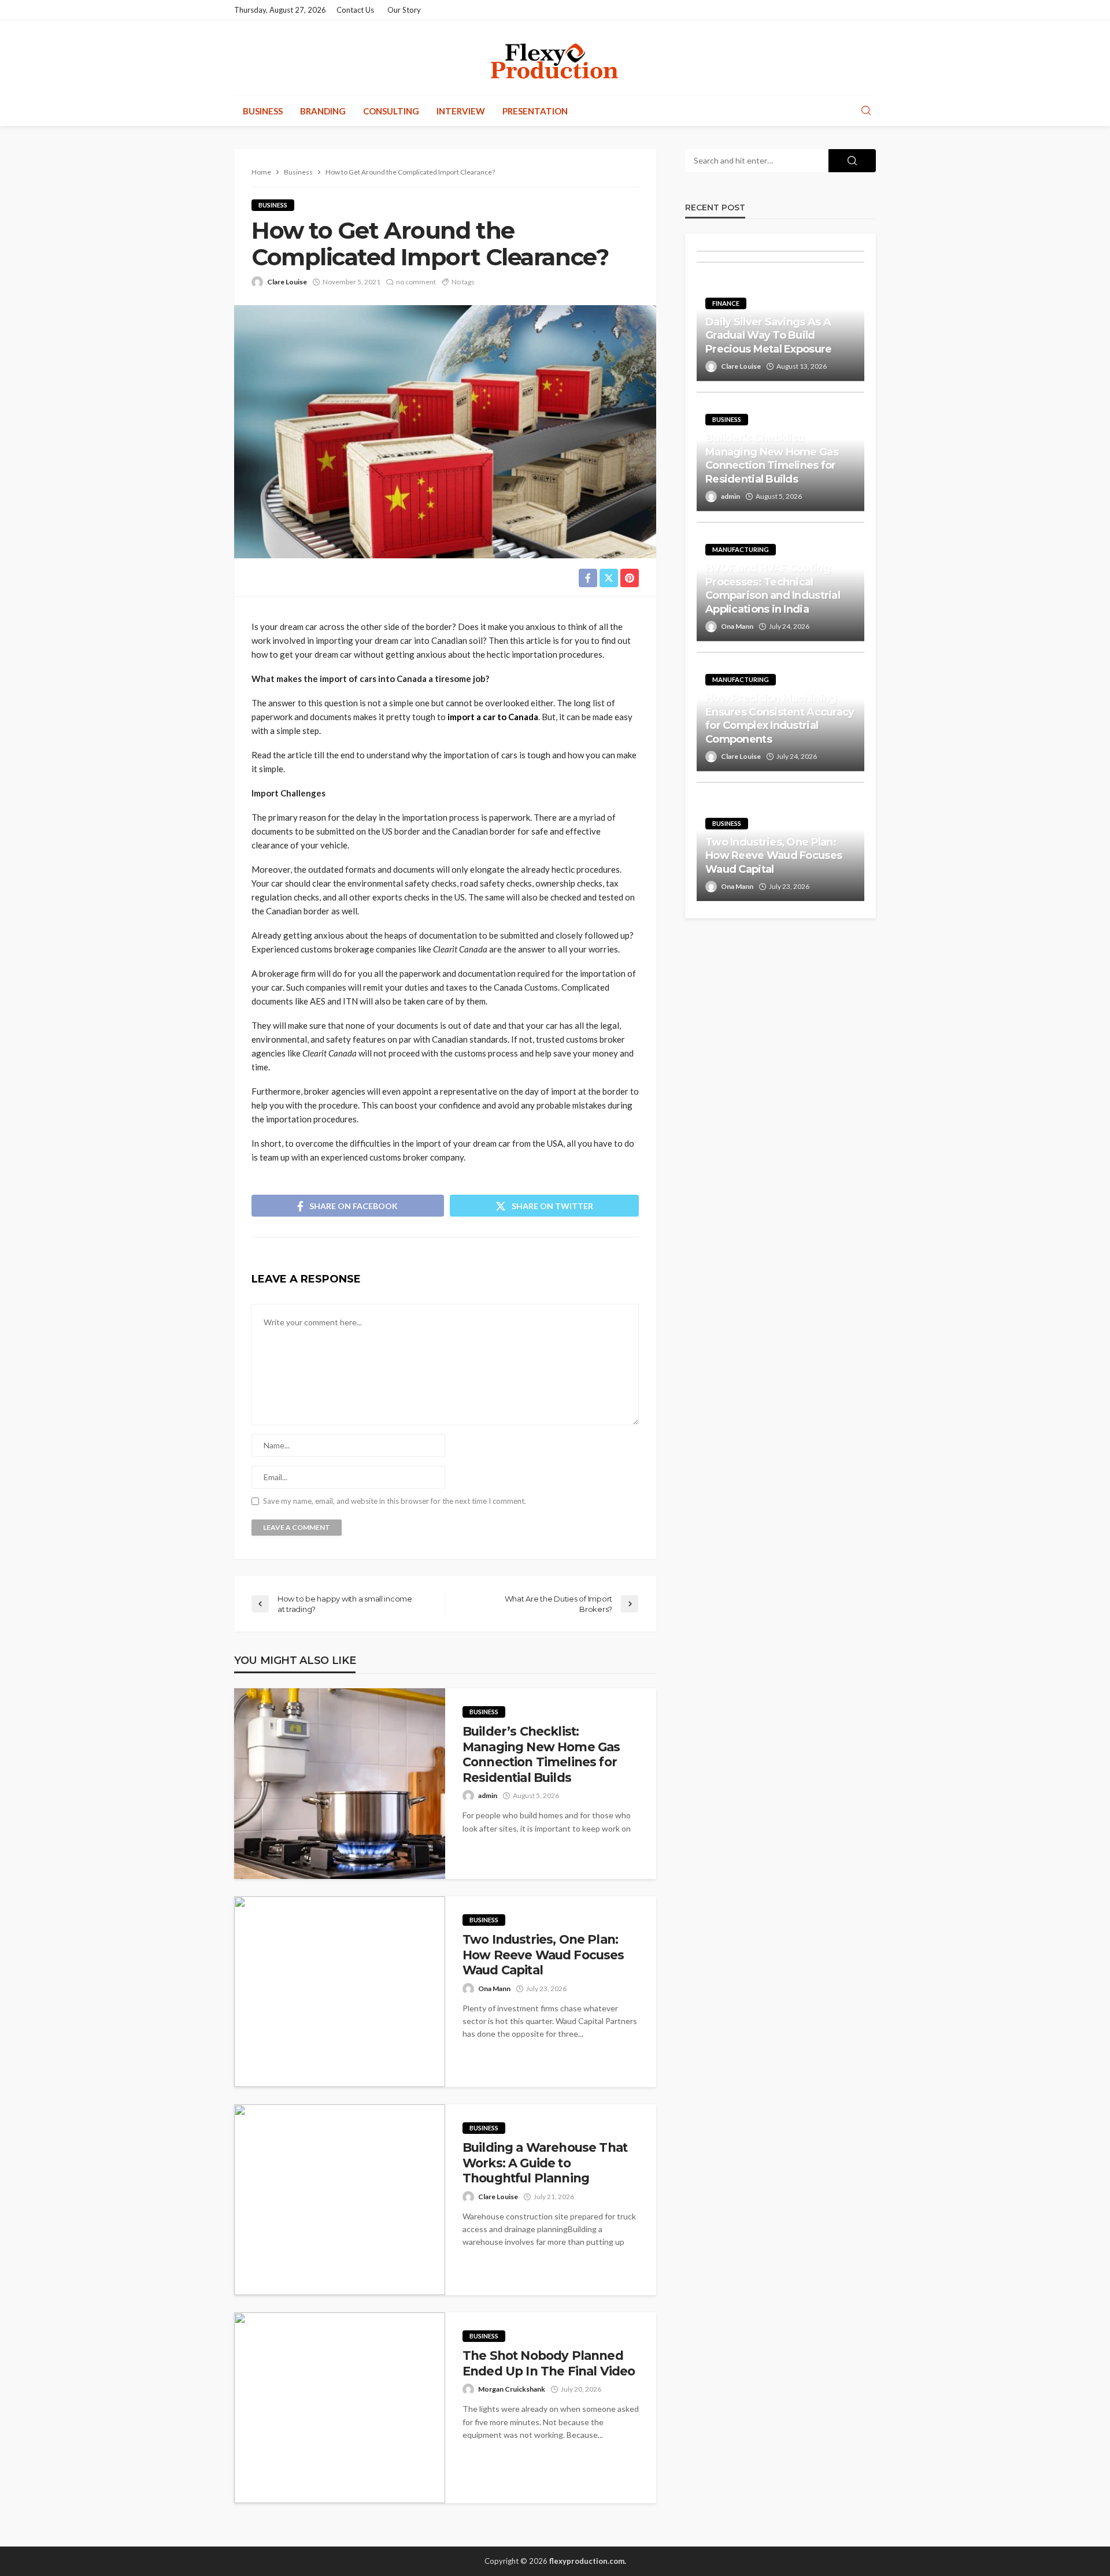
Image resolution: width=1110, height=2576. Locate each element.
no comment (416, 282)
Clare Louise (287, 282)
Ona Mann (494, 1988)
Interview (461, 111)
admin (488, 1795)
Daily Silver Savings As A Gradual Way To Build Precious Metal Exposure (768, 336)
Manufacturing (741, 549)
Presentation (535, 111)
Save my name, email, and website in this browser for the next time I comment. (395, 1501)
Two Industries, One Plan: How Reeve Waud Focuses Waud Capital (543, 1955)
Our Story (404, 10)
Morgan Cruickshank (512, 2389)
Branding (323, 111)
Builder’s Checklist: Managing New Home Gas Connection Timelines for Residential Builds (541, 1754)
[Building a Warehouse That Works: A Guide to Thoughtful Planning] (340, 2200)
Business (263, 111)
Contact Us (355, 10)
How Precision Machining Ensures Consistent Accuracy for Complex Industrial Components (780, 718)
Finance (726, 303)
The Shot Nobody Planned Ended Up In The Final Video (549, 2363)
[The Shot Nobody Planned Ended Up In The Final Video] (340, 2408)
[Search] (866, 111)
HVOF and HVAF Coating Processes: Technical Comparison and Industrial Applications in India (773, 588)
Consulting (391, 111)
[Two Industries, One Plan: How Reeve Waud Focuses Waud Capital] (340, 1992)
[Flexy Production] (555, 58)
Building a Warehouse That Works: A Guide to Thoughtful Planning (545, 2163)
